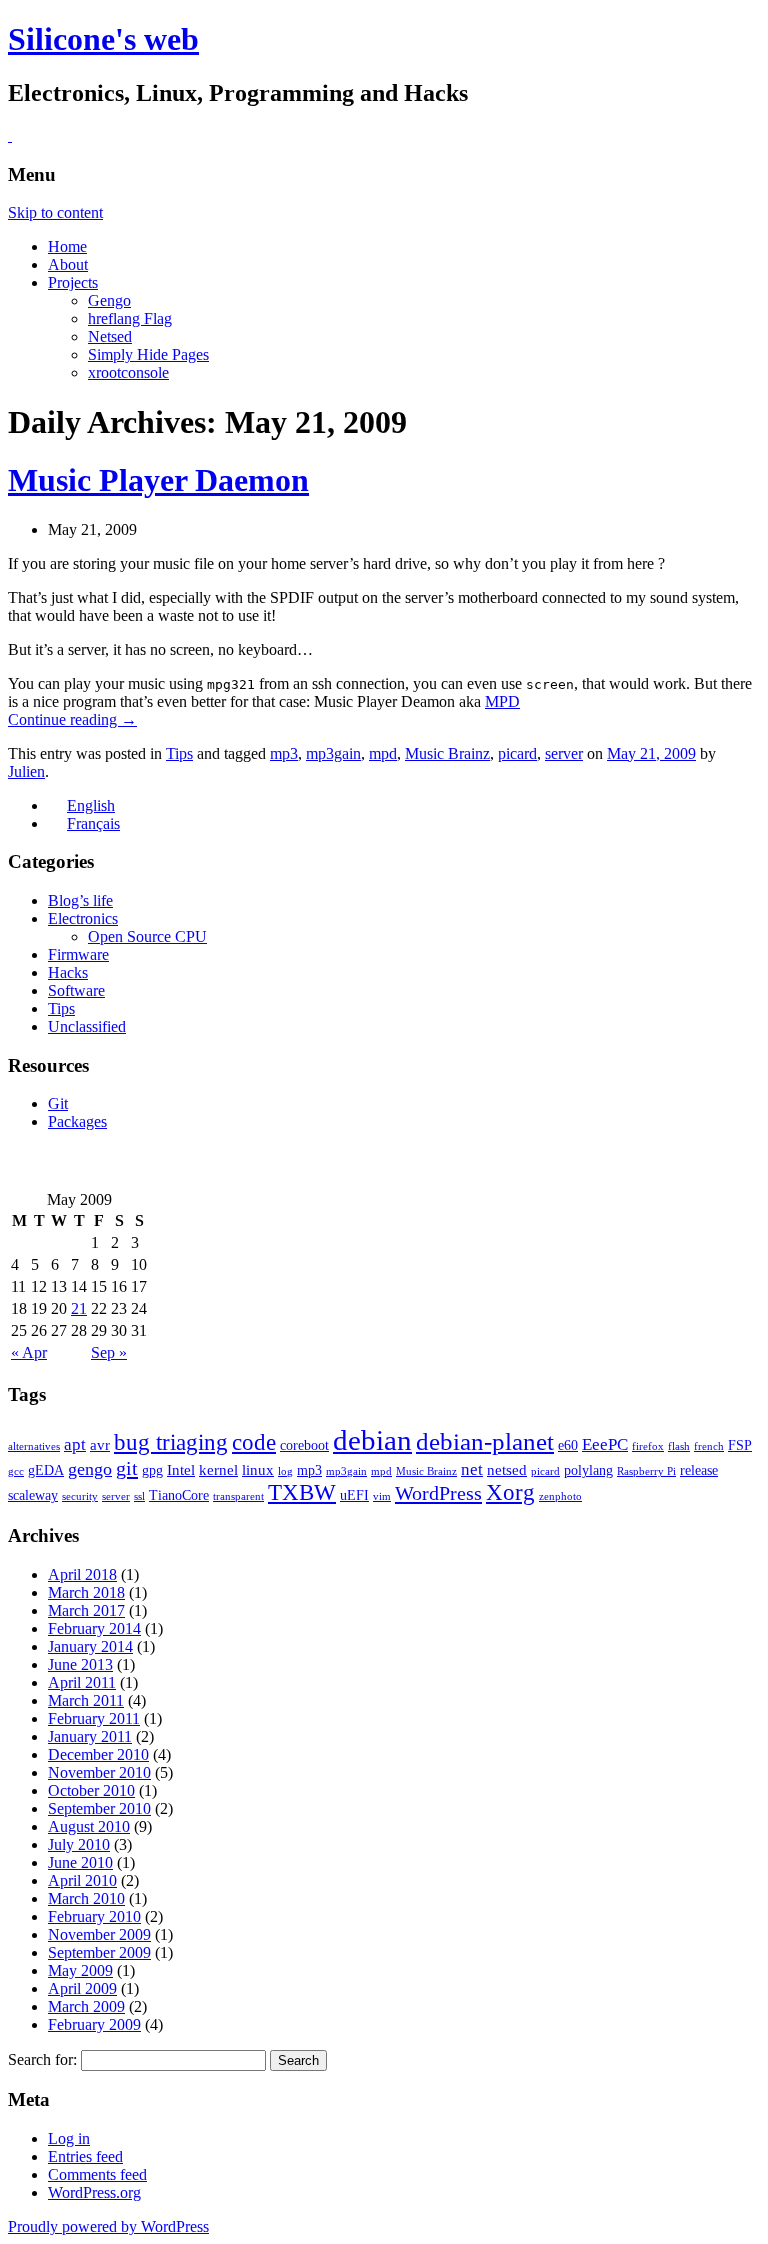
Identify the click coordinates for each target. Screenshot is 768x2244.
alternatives (34, 1446)
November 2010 (99, 1772)
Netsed (110, 336)
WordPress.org (94, 2192)
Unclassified (87, 1026)
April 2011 (82, 1682)
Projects (73, 282)
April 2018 (82, 1574)
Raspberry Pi (646, 1471)
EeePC (605, 1444)
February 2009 (94, 2024)
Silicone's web (103, 39)
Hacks (68, 972)
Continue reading (72, 719)
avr (100, 1444)
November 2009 (99, 1934)
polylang (588, 1470)
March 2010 (86, 1898)
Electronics (83, 918)
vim (382, 1496)
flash (679, 1446)
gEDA (46, 1470)
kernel (218, 1469)
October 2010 (91, 1790)
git (127, 1468)
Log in (69, 2138)
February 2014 (94, 1628)
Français (93, 823)
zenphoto (560, 1496)
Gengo (109, 300)
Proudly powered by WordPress (108, 2226)
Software (76, 990)
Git (58, 1103)
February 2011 (94, 1718)
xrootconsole (128, 372)
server (564, 753)
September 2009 (99, 1952)
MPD (502, 701)
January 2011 (90, 1736)
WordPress (438, 1493)
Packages (77, 1121)
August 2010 (89, 1826)
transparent (238, 1496)
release (699, 1470)
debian (372, 1440)
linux (258, 1469)
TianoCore (179, 1495)
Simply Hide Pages (148, 354)
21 (79, 1308)
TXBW (302, 1492)
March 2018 (86, 1592)
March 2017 (86, 1610)
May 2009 (80, 1970)
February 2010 (94, 1916)
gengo (90, 1469)
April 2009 (82, 1988)
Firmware (78, 954)
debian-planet (485, 1441)
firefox (648, 1446)
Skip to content (55, 212)
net (472, 1469)
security (80, 1496)
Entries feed (85, 2156)
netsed (507, 1469)
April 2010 (82, 1880)
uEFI (354, 1495)
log (285, 1471)
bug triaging (171, 1442)
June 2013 (80, 1664)
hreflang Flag (130, 318)
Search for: (42, 2059)
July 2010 (79, 1844)
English (91, 805)
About (68, 264)
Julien (26, 771)
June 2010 (80, 1862)
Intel (181, 1469)
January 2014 (90, 1646)
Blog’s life (80, 900)
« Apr (29, 1352)
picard (517, 753)
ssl (139, 1496)
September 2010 (99, 1808)
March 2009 (86, 2006)
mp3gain (333, 753)
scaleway (33, 1495)
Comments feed (97, 2174)
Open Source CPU (147, 936)
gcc (16, 1471)
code (254, 1442)
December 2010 (98, 1754)
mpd (383, 753)
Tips (179, 753)
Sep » (109, 1352)
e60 (568, 1445)
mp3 (284, 753)
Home (67, 246)
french (709, 1446)
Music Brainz (447, 753)
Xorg (510, 1492)
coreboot (304, 1445)
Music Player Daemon (158, 480)
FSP (740, 1445)
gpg (152, 1470)
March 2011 (86, 1700)
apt (75, 1444)
